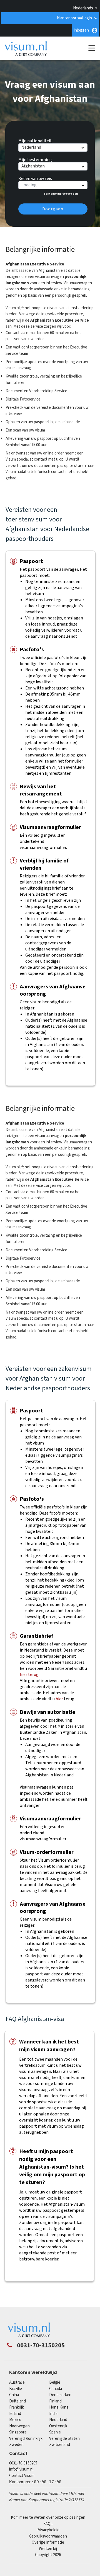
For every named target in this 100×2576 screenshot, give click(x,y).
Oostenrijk (58, 2426)
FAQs (48, 2524)
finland (55, 2401)
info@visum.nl (21, 2469)
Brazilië (16, 2389)
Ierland (15, 2414)
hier (59, 1699)
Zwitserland (60, 2445)
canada (56, 2389)
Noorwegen (19, 2426)
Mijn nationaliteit (35, 140)
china (14, 2395)
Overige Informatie (48, 2542)
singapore (18, 2432)
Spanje (55, 2432)
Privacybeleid (48, 2530)
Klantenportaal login (74, 18)
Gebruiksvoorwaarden (48, 2536)
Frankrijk (17, 2407)
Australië (17, 2382)
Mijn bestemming (35, 159)
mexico (15, 2420)
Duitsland (17, 2401)
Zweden (16, 2445)
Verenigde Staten (64, 2439)
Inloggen (81, 30)
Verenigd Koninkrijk (26, 2439)
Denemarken (60, 2395)
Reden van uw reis (35, 178)
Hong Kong (59, 2407)
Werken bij (48, 2549)
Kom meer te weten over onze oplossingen (48, 2517)
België (55, 2382)
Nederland (58, 2420)
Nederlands (83, 8)
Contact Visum (22, 2476)
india (53, 2414)
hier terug (29, 1675)
